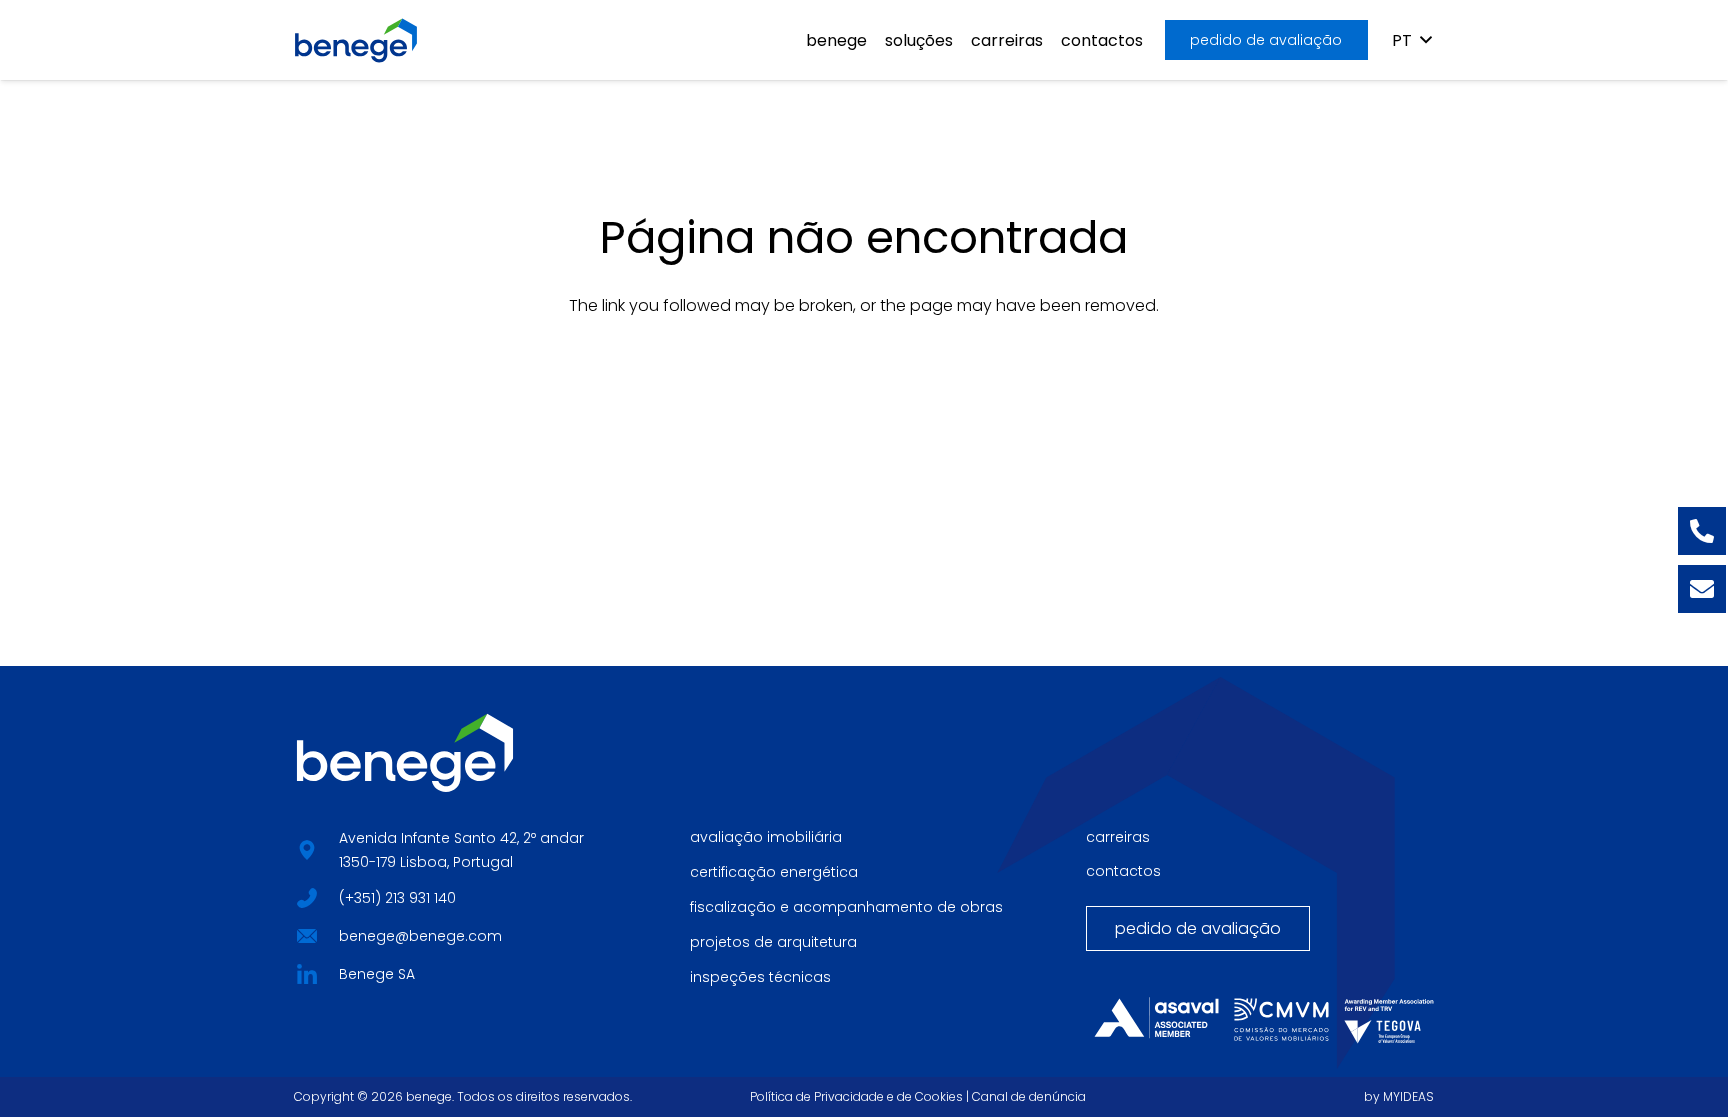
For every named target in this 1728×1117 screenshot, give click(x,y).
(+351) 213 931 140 (397, 898)
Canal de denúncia (1029, 1096)
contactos (1123, 871)
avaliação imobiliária (766, 837)
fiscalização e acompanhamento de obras (846, 907)
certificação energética (774, 872)
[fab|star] (306, 896)
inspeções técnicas (760, 977)
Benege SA (377, 974)
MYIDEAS (1408, 1096)
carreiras (1118, 837)
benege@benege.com (420, 936)
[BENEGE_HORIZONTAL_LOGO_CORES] (356, 40)
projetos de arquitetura (773, 942)
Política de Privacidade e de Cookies (856, 1096)
